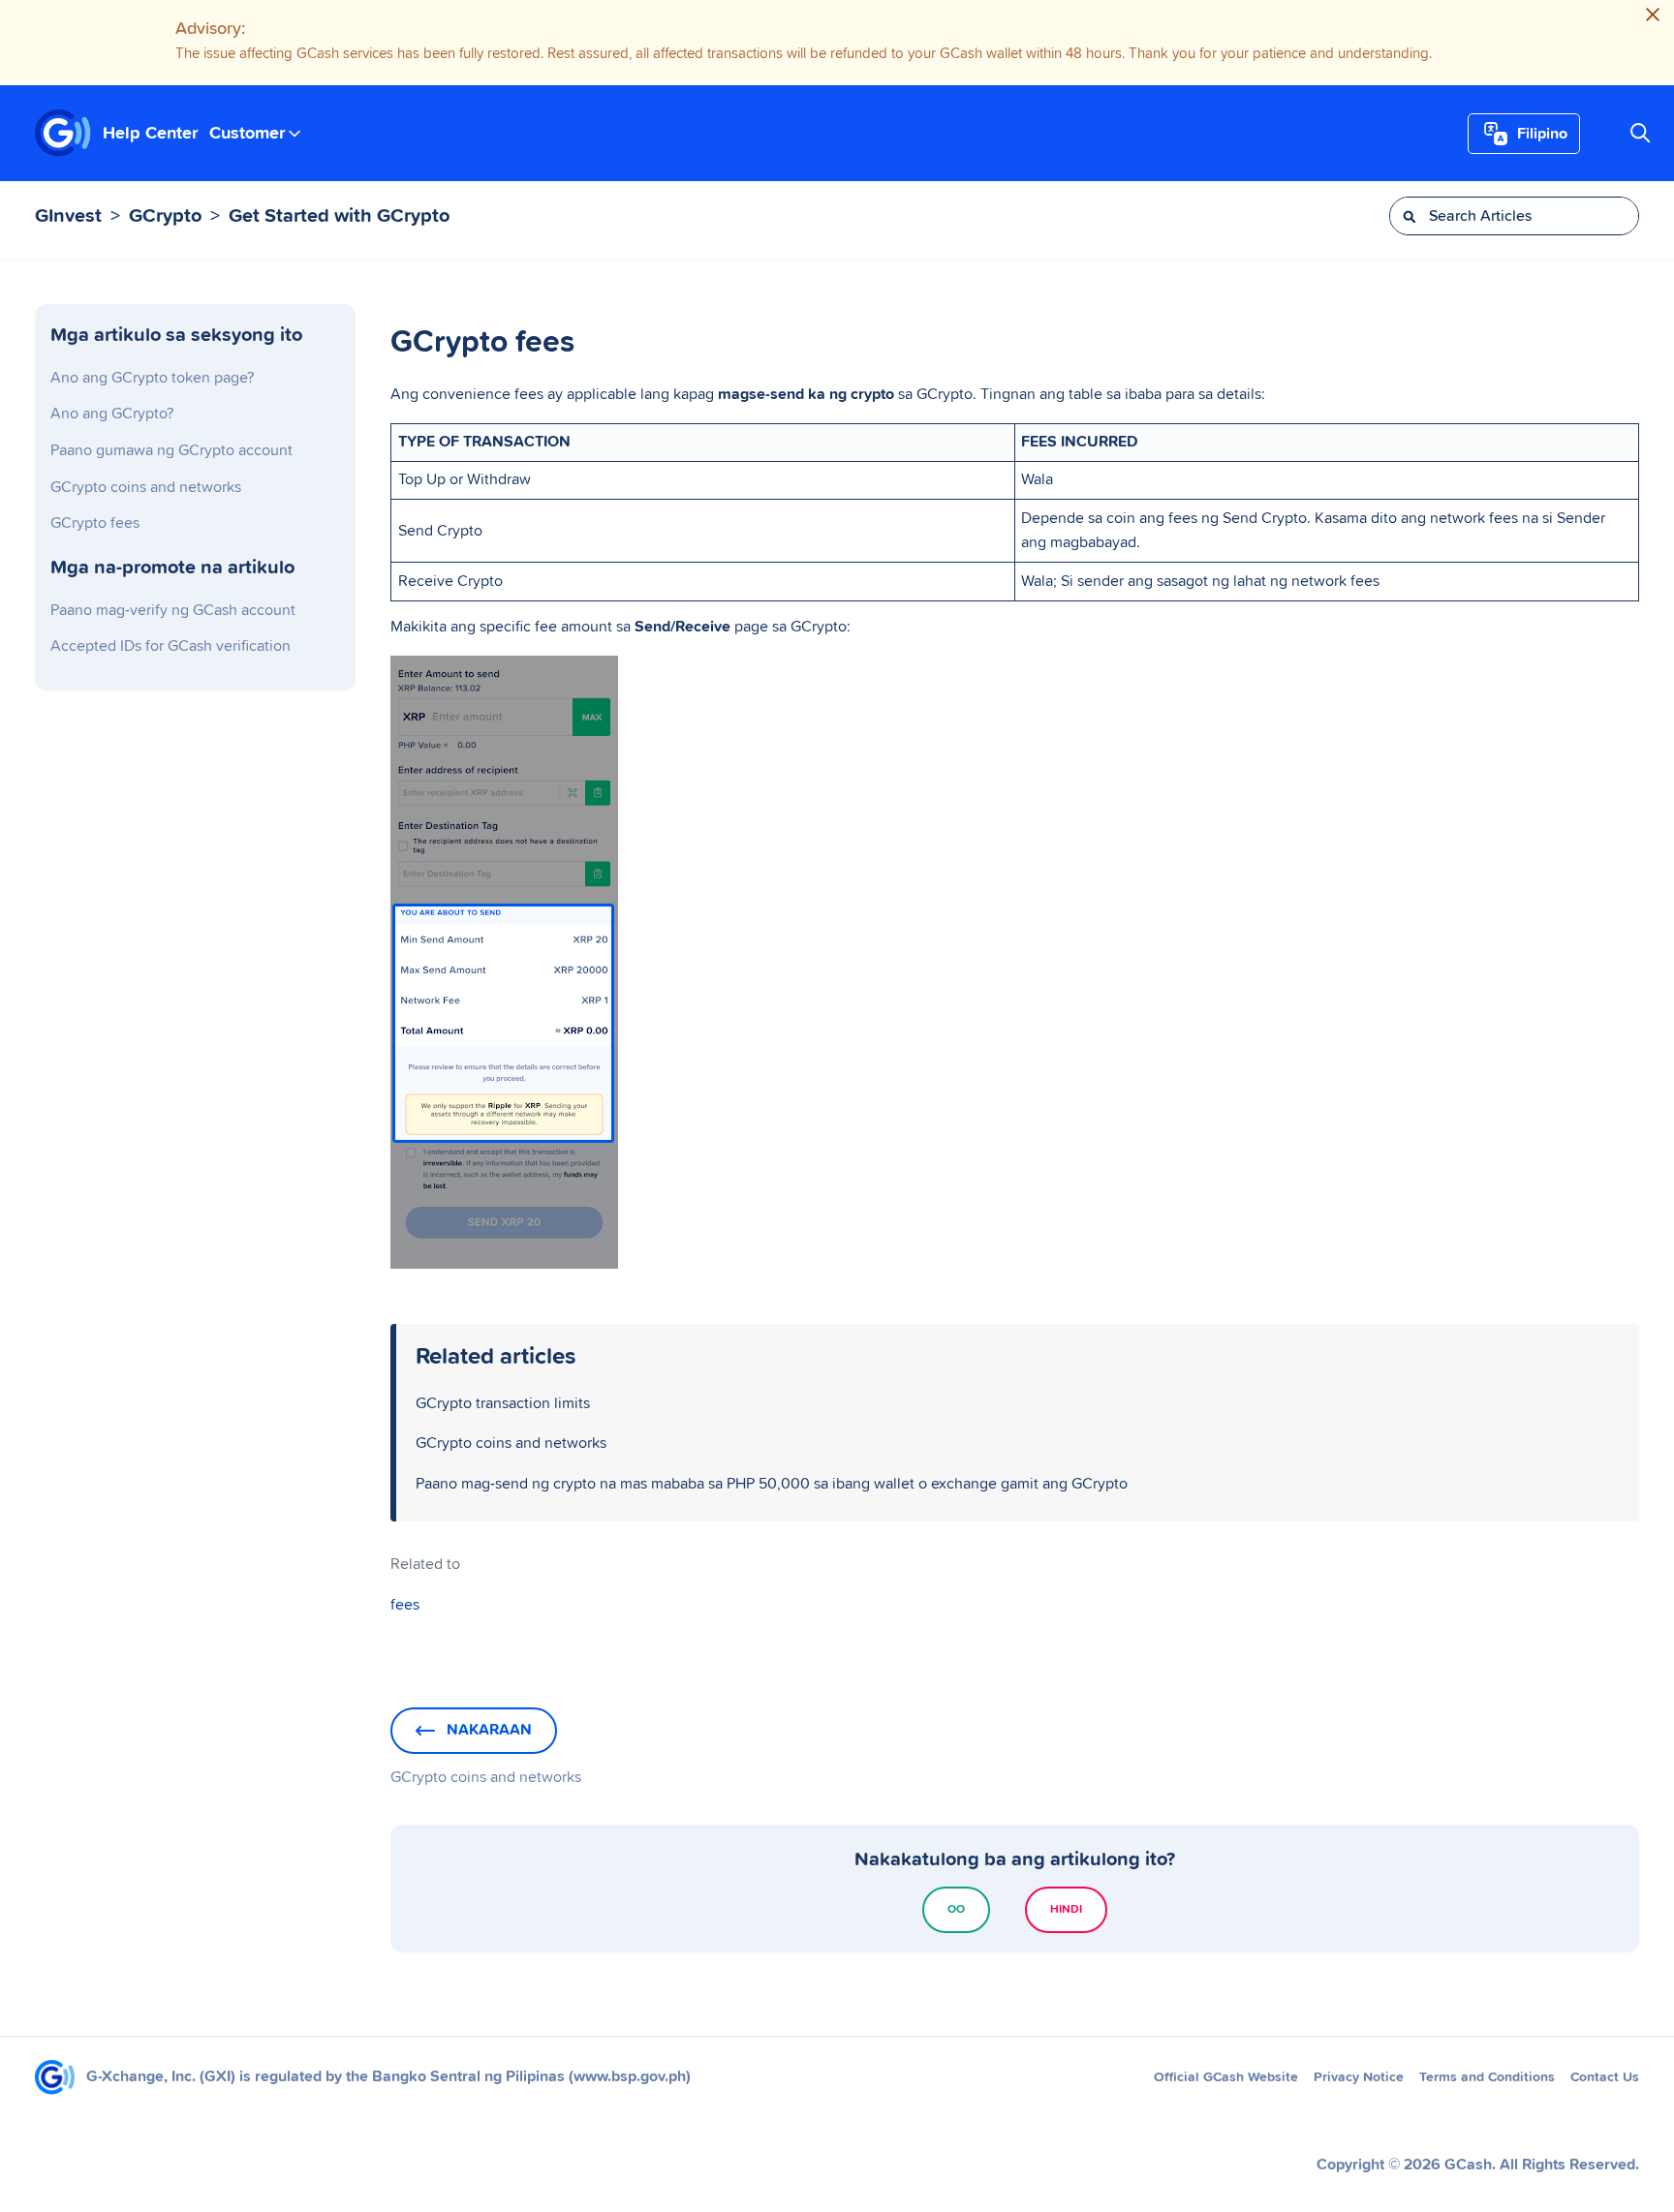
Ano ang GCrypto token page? (152, 378)
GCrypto (165, 216)
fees (405, 1605)
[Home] (63, 134)
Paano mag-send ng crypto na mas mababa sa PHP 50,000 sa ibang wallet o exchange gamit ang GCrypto (772, 1484)
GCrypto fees (95, 523)
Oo (956, 1910)
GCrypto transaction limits (503, 1403)
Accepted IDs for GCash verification (170, 646)
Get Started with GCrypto (339, 216)
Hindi (1066, 1910)
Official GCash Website (1226, 2077)
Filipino (1542, 134)
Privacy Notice (1359, 2077)
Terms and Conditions (1487, 2077)
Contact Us (1605, 2077)
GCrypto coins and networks (146, 487)
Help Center (150, 133)
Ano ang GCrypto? (112, 414)
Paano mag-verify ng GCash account (173, 610)
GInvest (68, 216)
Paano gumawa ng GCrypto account (171, 450)
